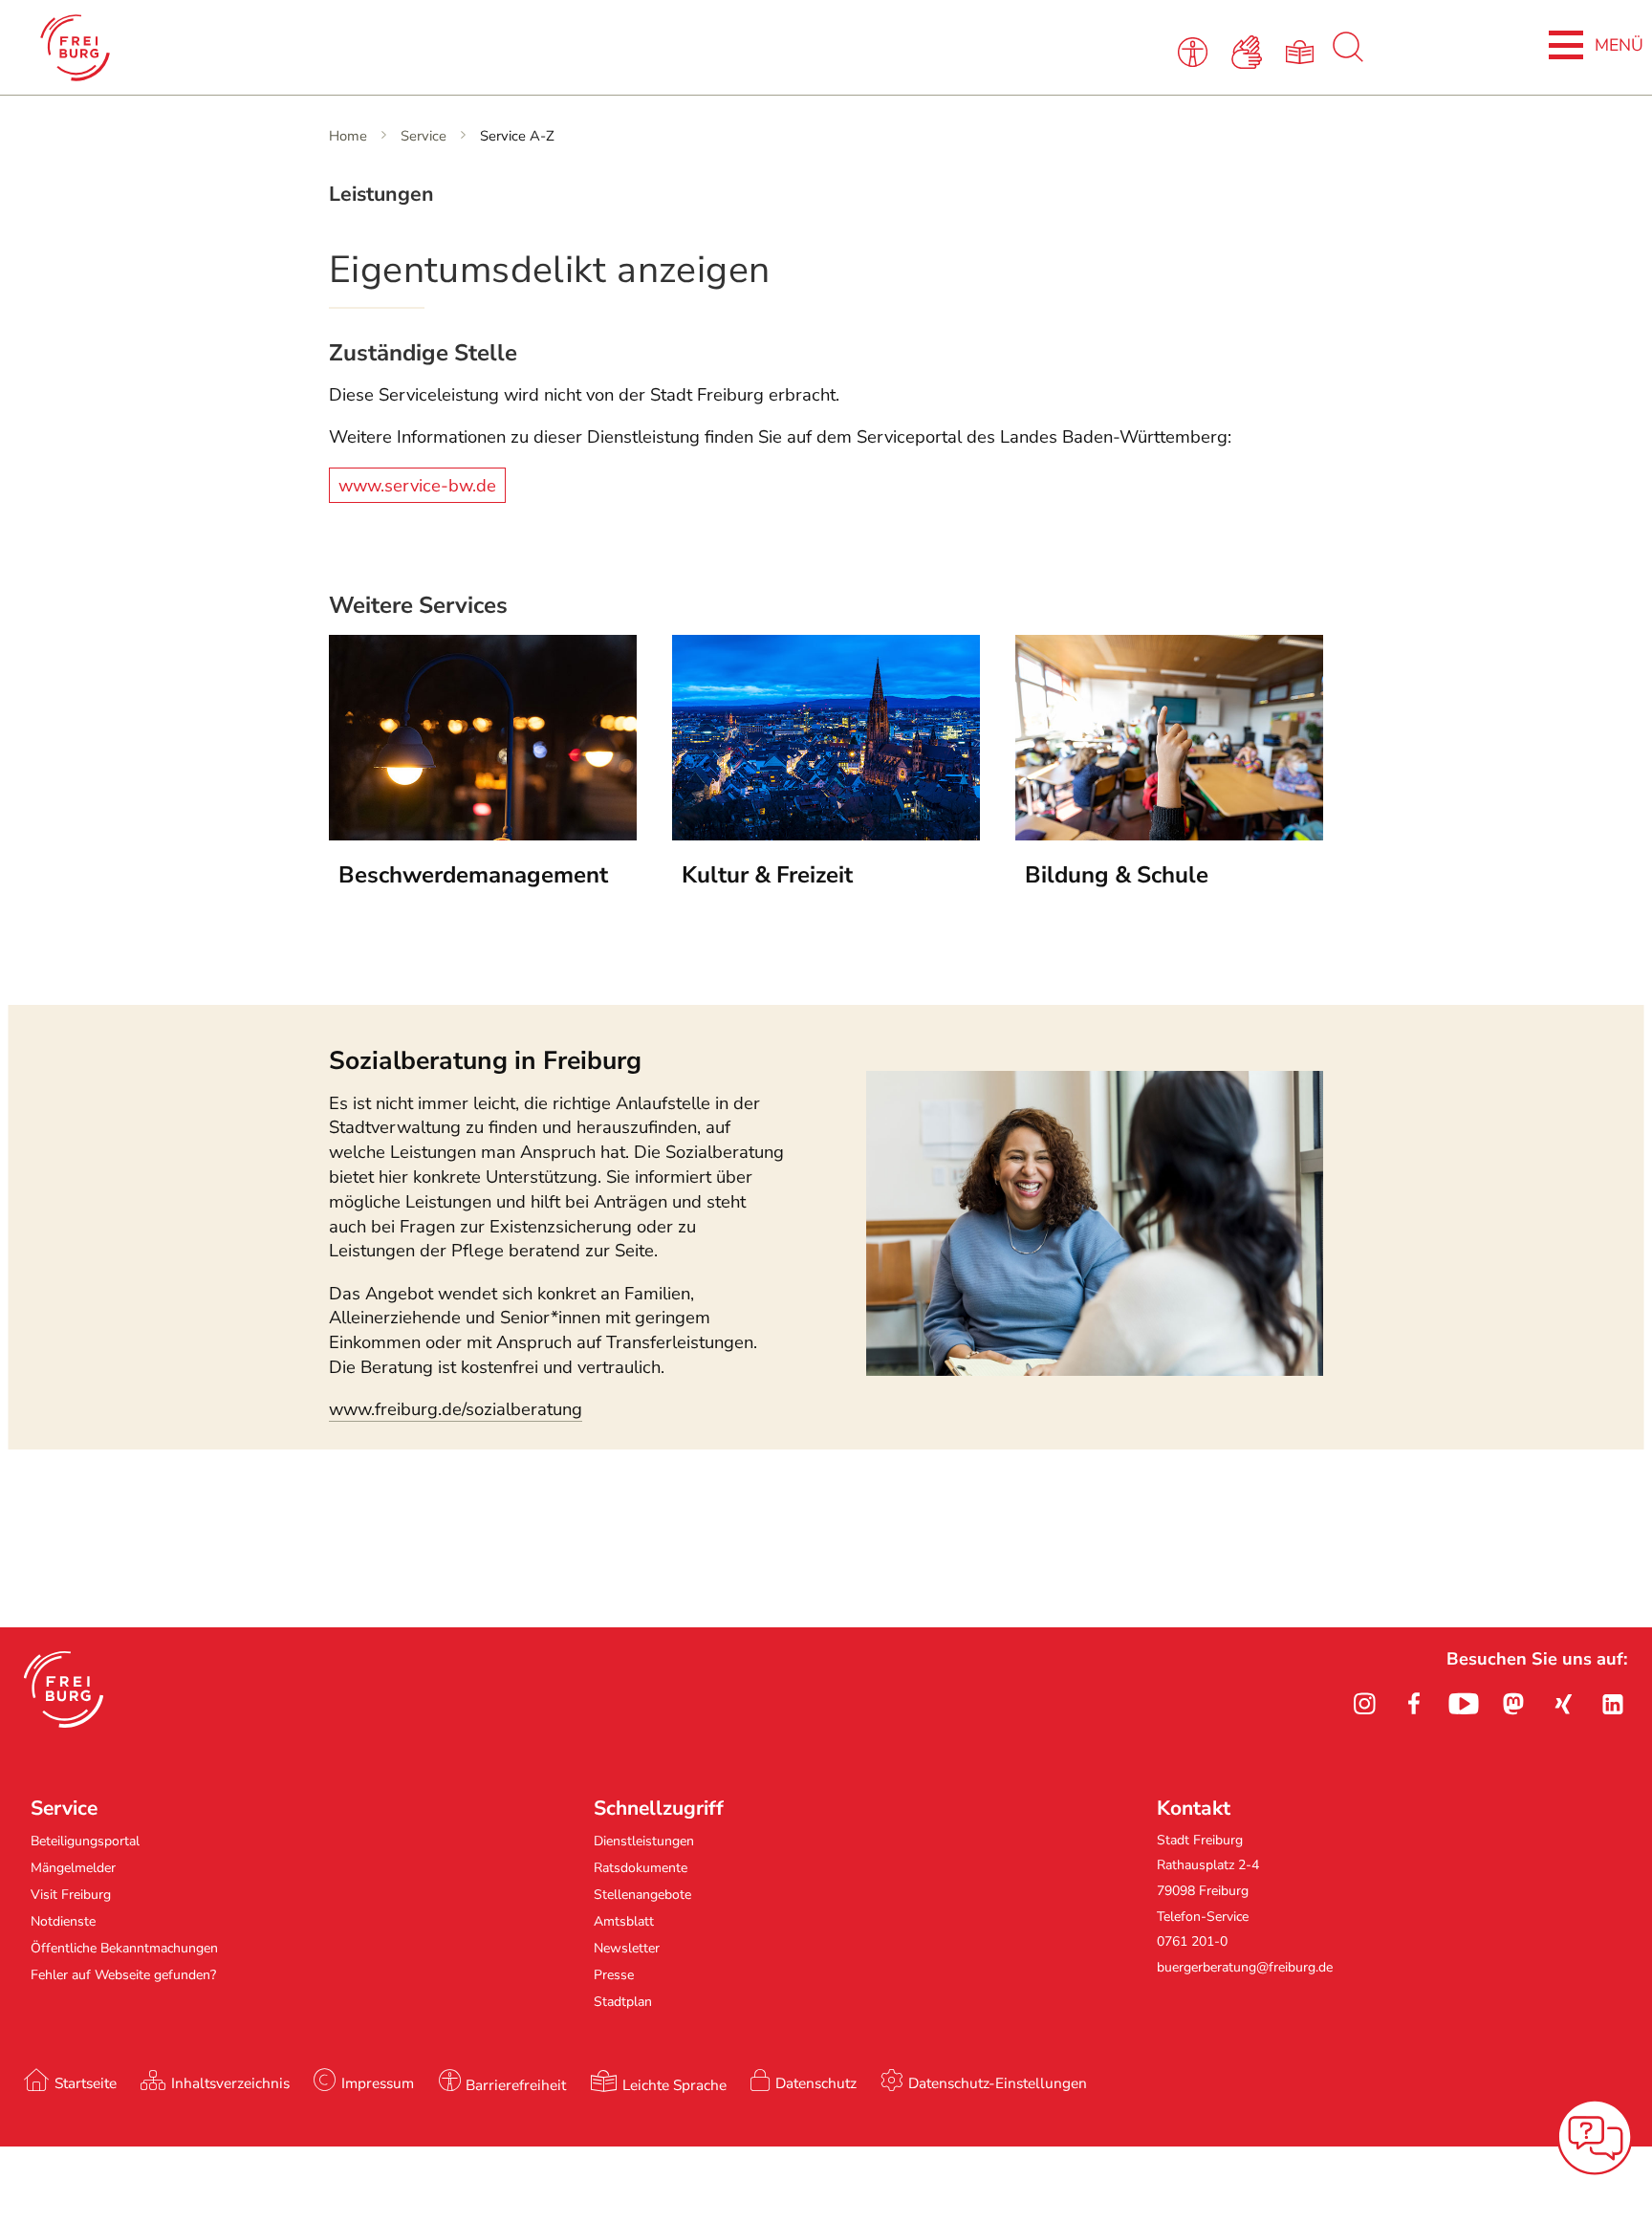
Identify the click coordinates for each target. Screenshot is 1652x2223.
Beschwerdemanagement (473, 875)
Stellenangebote (642, 1895)
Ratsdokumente (641, 1868)
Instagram (1364, 1704)
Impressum (378, 2083)
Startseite (86, 2083)
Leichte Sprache (674, 2085)
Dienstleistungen (644, 1841)
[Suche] (1348, 57)
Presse (614, 1975)
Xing (1563, 1704)
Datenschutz (816, 2083)
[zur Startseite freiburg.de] (347, 48)
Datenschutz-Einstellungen (998, 2083)
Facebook (1414, 1704)
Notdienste (63, 1921)
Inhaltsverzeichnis (230, 2083)
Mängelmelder (73, 1868)
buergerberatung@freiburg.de (1245, 1967)
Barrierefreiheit (516, 2085)
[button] (64, 1689)
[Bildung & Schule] (1169, 835)
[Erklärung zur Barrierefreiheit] (1196, 51)
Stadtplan (623, 2002)
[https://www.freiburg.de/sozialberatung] (1095, 1370)
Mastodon (1513, 1704)
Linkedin (1613, 1704)
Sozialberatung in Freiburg (485, 1060)
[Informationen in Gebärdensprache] (1250, 51)
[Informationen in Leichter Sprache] (1304, 51)
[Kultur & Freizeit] (826, 835)
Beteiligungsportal (85, 1841)
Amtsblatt (624, 1921)
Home (348, 136)
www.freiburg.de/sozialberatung (456, 1409)
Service (424, 136)
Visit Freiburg (71, 1895)
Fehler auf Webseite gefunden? (123, 1975)
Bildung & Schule (1117, 875)
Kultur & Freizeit (767, 875)
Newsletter (627, 1948)
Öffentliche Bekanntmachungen (124, 1948)
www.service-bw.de (417, 485)
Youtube (1464, 1704)
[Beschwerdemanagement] (483, 835)
